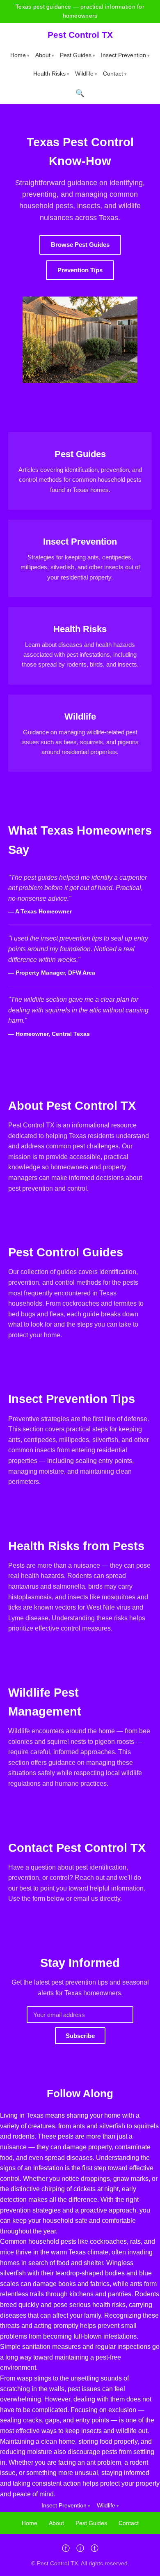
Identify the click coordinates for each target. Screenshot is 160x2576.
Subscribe (80, 2036)
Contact (113, 74)
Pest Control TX (80, 35)
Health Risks (49, 74)
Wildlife (84, 74)
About (43, 55)
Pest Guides (76, 55)
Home (18, 55)
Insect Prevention (123, 55)
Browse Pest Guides (80, 245)
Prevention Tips (80, 270)
